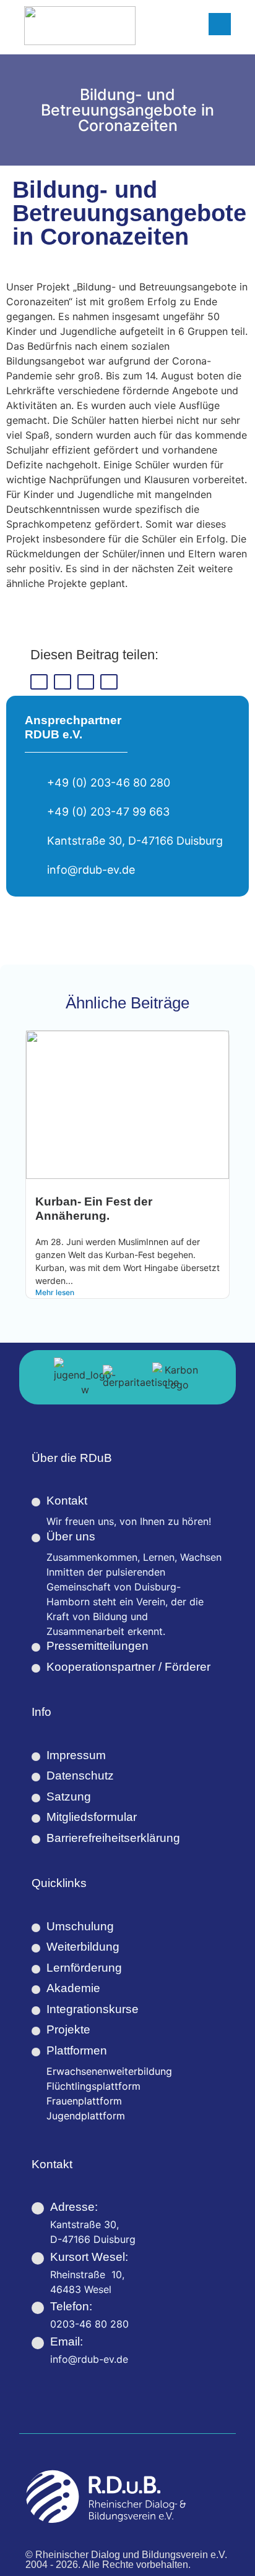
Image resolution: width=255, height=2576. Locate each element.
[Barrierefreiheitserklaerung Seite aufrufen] (36, 1839)
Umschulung (80, 1926)
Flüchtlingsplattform (93, 2086)
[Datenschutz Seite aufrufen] (36, 1777)
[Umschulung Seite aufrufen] (36, 1928)
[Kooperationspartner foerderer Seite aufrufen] (36, 1668)
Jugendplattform (86, 2116)
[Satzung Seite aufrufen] (36, 1798)
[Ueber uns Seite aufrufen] (36, 1538)
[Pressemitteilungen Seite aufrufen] (36, 1647)
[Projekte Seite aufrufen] (36, 2031)
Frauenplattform (84, 2101)
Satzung (69, 1797)
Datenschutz (80, 1776)
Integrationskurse (93, 2009)
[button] (39, 682)
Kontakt (67, 1501)
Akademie (73, 1988)
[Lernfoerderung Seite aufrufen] (36, 1969)
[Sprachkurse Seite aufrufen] (36, 1990)
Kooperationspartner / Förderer (128, 1667)
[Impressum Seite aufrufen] (36, 1757)
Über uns (71, 1536)
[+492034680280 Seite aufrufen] (38, 2308)
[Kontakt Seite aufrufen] (36, 1502)
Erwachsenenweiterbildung (109, 2071)
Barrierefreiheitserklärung (113, 1838)
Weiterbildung (83, 1947)
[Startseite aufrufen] (80, 26)
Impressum (76, 1755)
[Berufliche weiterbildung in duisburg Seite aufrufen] (36, 1948)
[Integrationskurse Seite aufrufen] (36, 2011)
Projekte (68, 2029)
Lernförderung (84, 1968)
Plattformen (77, 2050)
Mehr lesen (55, 1292)
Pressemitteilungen (97, 1646)
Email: (67, 2342)
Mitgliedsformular (92, 1817)
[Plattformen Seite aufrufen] (36, 2052)
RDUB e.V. (54, 734)
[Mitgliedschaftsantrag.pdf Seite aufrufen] (36, 1818)
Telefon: (71, 2306)
